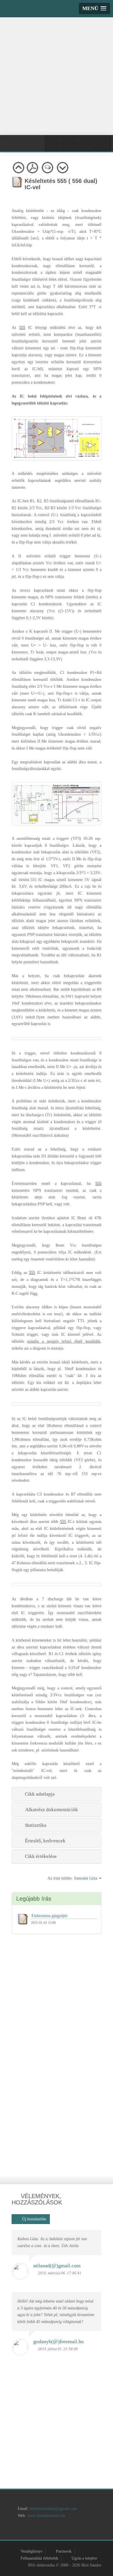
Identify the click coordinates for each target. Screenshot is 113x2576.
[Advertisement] (57, 75)
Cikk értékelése (40, 1856)
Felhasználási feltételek (39, 2558)
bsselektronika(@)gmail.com (53, 2509)
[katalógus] (49, 2531)
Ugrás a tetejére (84, 2558)
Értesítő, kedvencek (44, 1841)
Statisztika (34, 1825)
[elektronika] (32, 2531)
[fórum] (82, 2531)
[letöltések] (98, 2531)
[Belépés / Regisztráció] (53, 143)
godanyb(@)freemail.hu (59, 2341)
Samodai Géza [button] (86, 1878)
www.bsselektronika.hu (46, 2516)
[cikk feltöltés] (65, 2531)
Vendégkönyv (32, 2551)
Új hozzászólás (32, 2219)
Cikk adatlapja (39, 1794)
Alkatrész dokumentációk (51, 1810)
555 (22, 328)
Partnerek (64, 2551)
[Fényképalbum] (70, 143)
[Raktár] (86, 143)
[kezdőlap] (16, 2531)
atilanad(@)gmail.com (57, 2266)
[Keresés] (103, 143)
